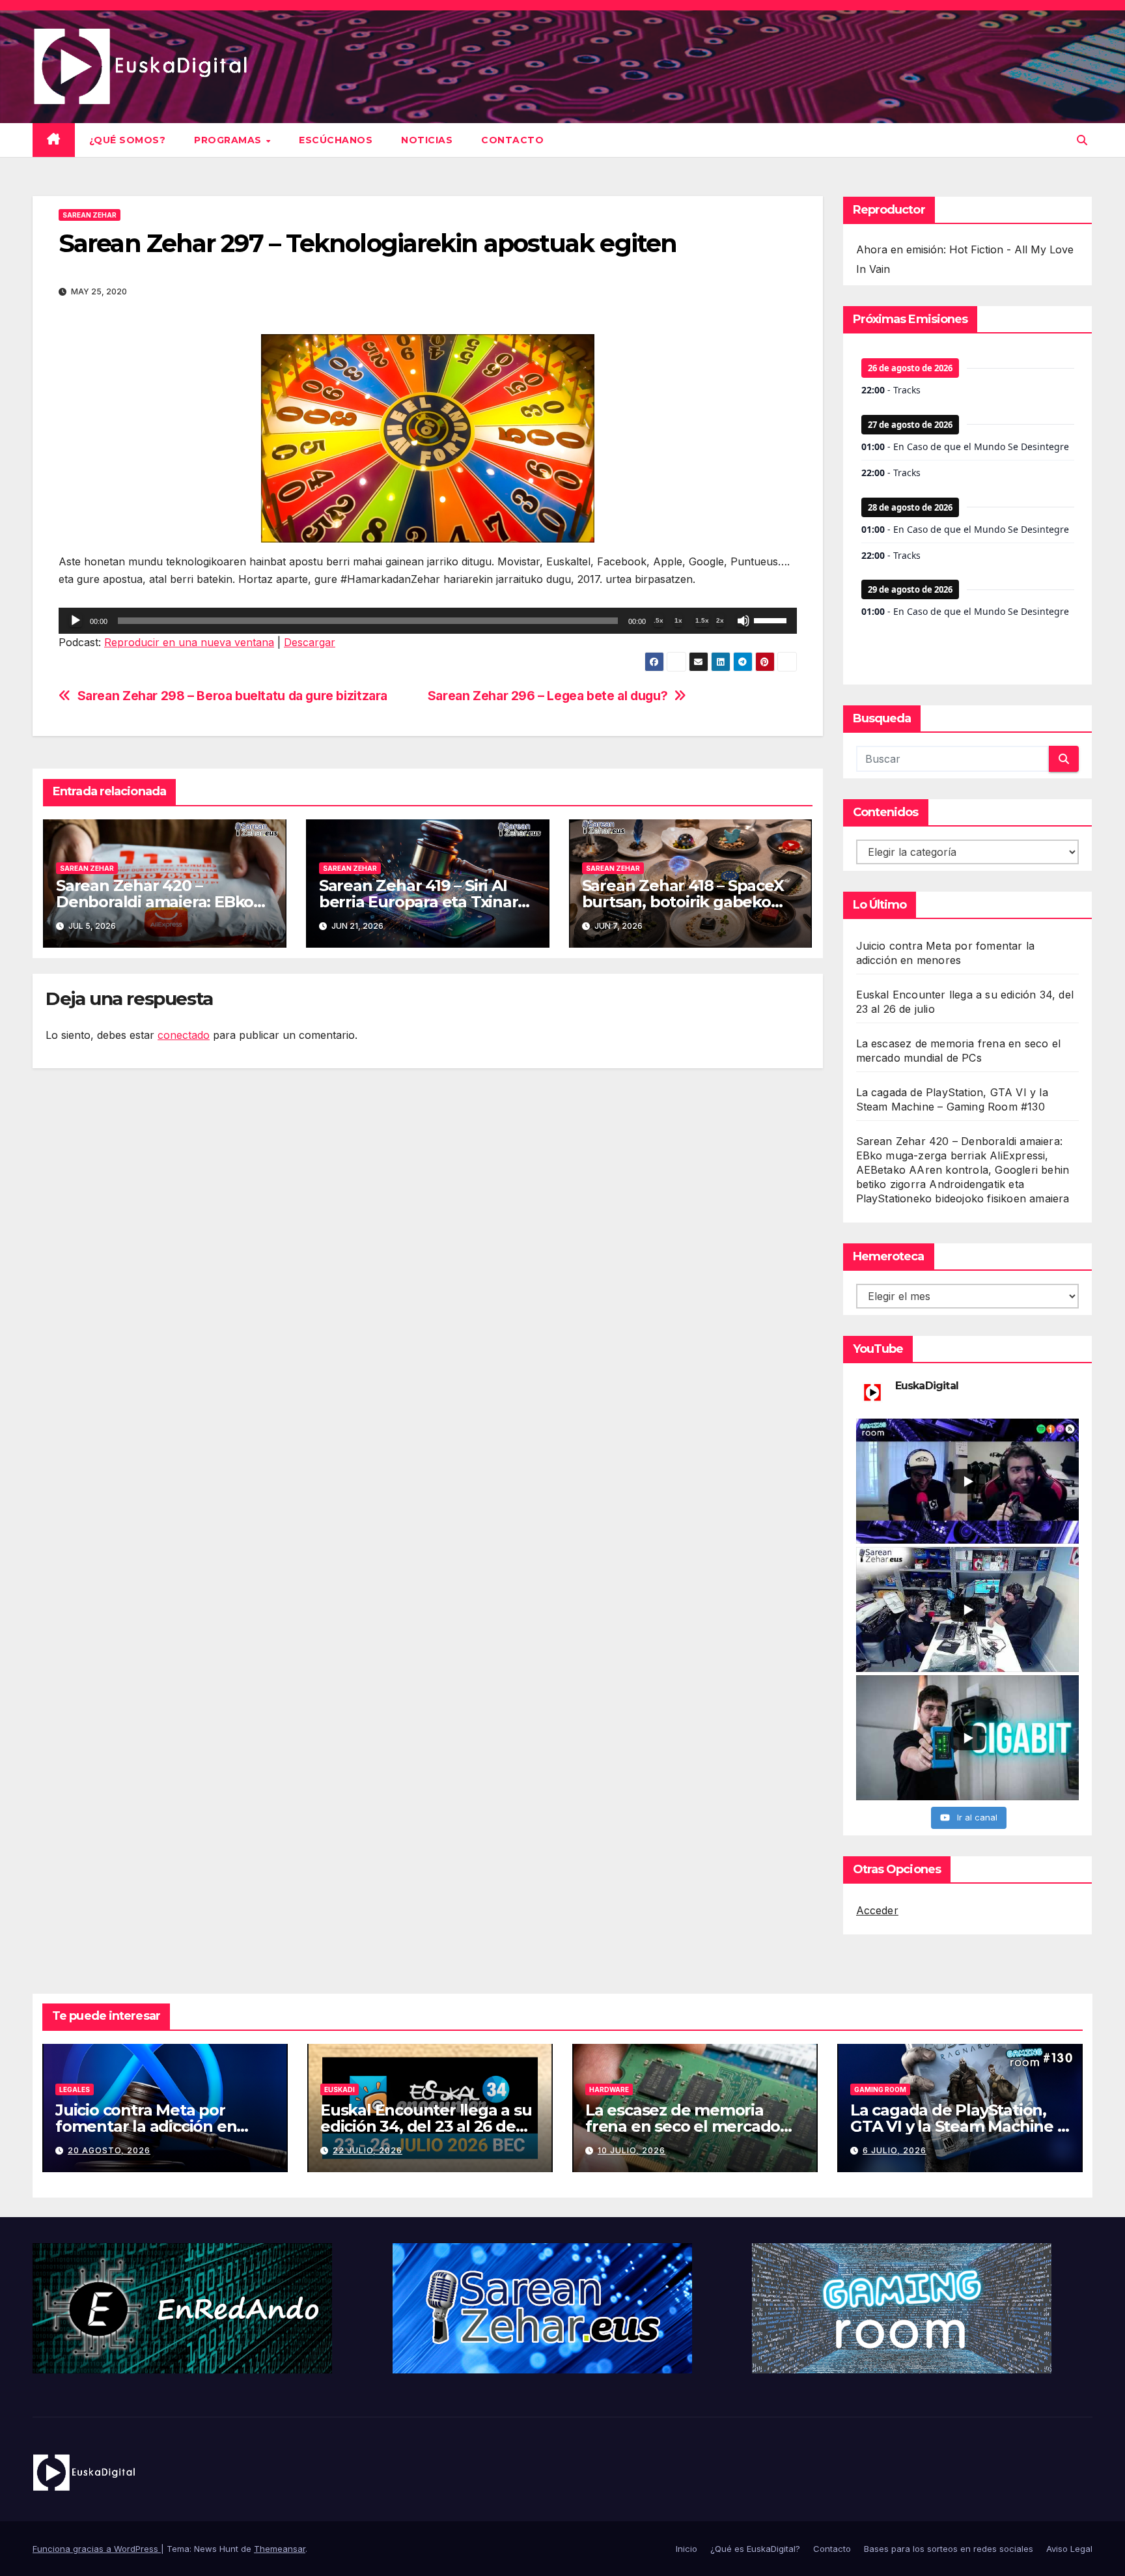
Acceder (877, 1910)
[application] (428, 621)
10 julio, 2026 (632, 2150)
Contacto (512, 140)
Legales (75, 2089)
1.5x (702, 620)
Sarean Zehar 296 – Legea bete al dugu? (548, 696)
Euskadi (340, 2089)
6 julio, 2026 (895, 2150)
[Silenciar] (743, 621)
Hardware (609, 2089)
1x (678, 620)
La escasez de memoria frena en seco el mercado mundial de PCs (683, 2126)
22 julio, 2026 (368, 2150)
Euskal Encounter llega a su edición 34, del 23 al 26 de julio (426, 2126)
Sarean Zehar (90, 215)
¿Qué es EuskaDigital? (755, 2549)
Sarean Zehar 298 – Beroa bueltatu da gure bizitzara (232, 696)
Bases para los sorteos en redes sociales (949, 2549)
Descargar (310, 642)
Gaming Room (880, 2089)
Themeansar (280, 2549)
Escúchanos (336, 140)
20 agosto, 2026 (109, 2150)
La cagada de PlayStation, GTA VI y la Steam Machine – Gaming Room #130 (957, 2126)
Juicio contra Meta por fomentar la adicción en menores (146, 2126)
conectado (184, 1035)
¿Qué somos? (128, 140)
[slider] (772, 619)
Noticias (427, 140)
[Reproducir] (76, 621)
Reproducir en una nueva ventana (189, 642)
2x (720, 620)
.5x (659, 620)
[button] (1082, 140)
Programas (229, 140)
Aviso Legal (1069, 2549)
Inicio (687, 2549)
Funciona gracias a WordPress (97, 2549)
